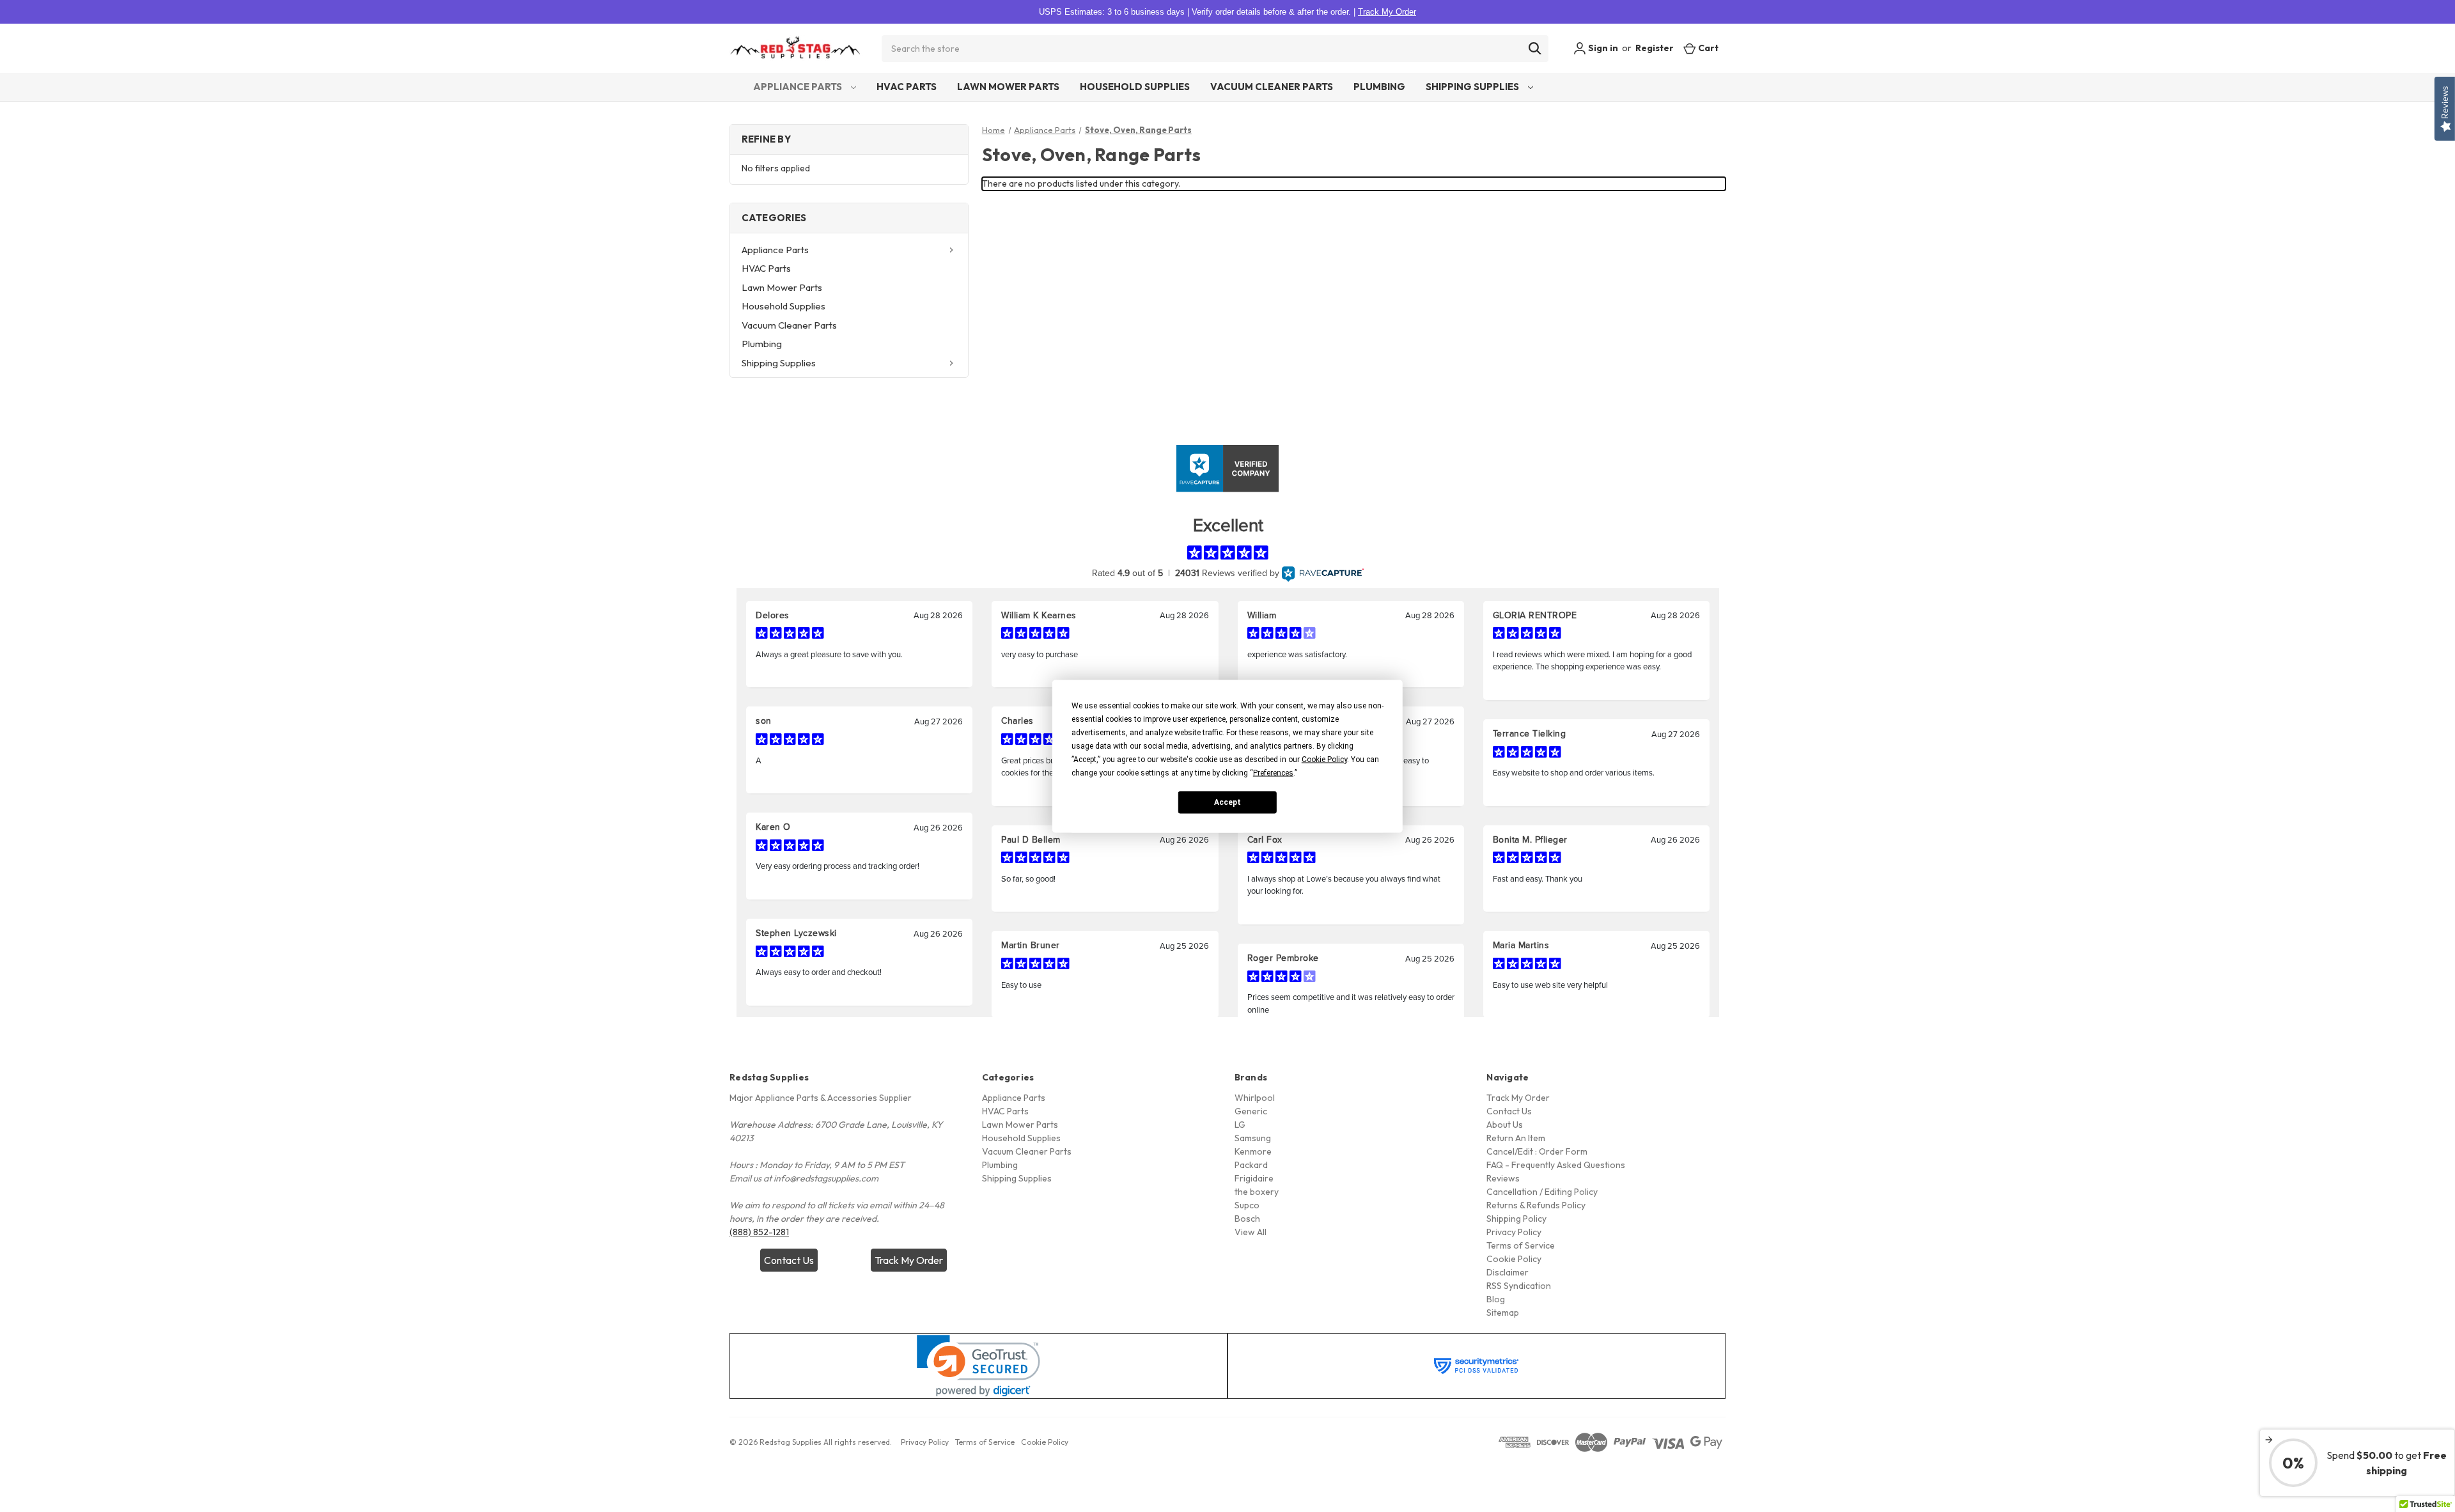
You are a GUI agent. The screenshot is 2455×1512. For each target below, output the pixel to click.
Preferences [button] (1273, 772)
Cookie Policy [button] (1324, 759)
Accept (1227, 802)
